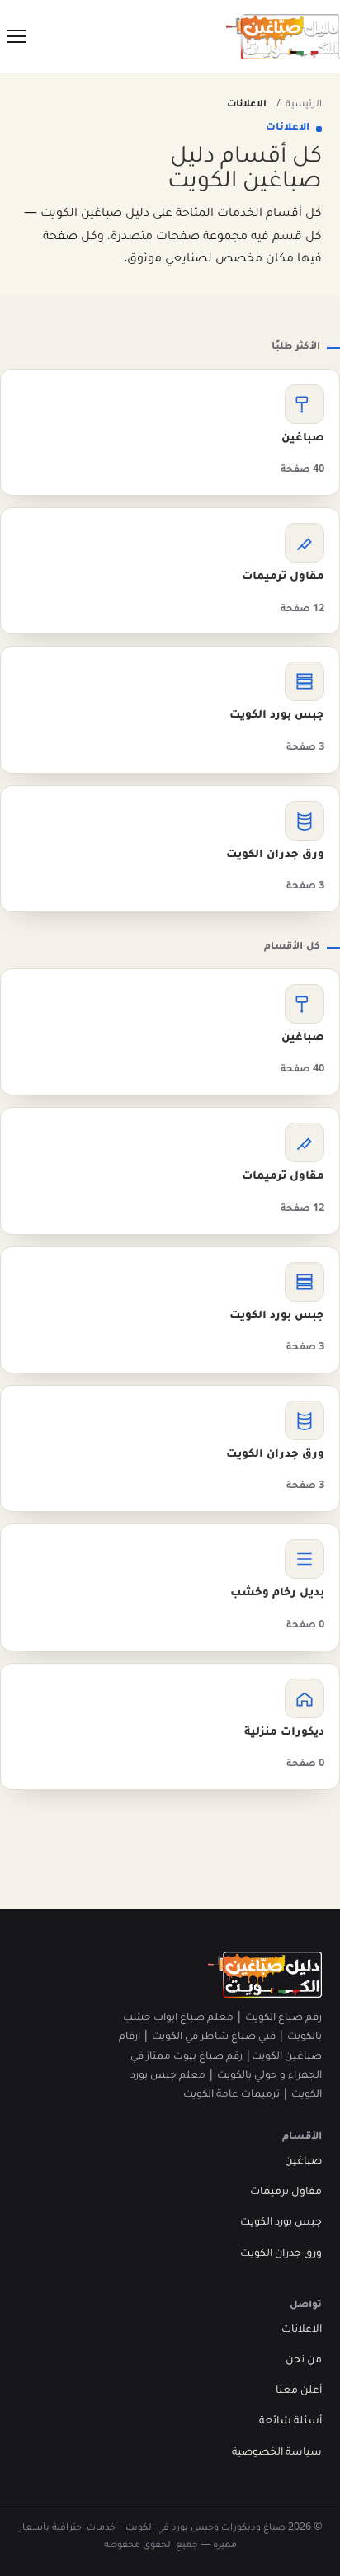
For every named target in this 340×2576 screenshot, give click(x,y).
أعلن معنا (299, 2391)
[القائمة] (17, 36)
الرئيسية (304, 105)
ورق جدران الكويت (281, 2254)
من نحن (304, 2361)
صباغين (303, 2162)
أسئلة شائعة (290, 2422)
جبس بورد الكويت (281, 2223)
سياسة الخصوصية (277, 2453)
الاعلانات (302, 2330)
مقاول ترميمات (286, 2192)
